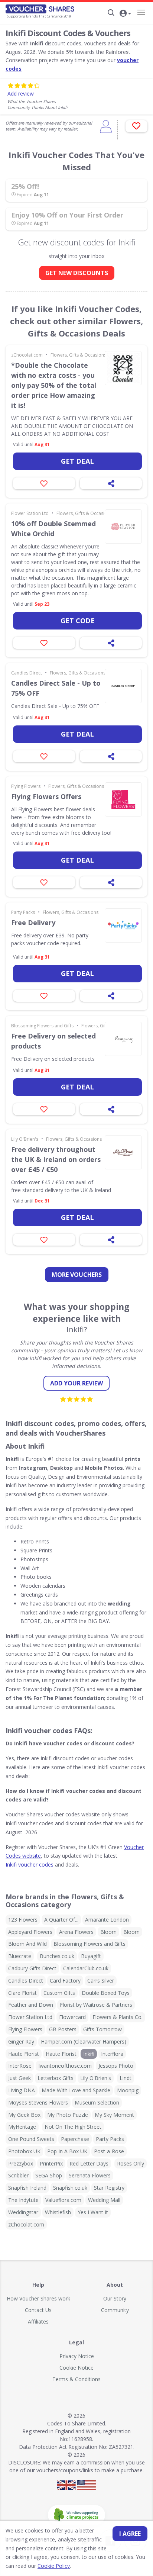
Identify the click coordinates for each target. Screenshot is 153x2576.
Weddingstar (23, 2212)
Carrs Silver (101, 1981)
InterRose (20, 2066)
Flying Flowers (26, 786)
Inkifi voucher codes (30, 1865)
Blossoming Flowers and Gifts (42, 1026)
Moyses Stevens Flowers (38, 2102)
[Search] (111, 13)
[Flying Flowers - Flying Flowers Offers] (123, 799)
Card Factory (65, 1981)
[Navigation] (141, 12)
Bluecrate (20, 1956)
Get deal (77, 461)
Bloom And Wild (27, 1944)
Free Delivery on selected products (53, 1041)
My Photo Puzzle (68, 2115)
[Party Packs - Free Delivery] (123, 925)
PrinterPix (51, 2163)
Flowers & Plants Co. (118, 2017)
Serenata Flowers (90, 2175)
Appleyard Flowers (30, 1932)
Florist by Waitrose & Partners (96, 2005)
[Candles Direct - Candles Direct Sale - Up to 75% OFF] (123, 686)
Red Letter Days (89, 2163)
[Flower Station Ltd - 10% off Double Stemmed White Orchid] (123, 527)
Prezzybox (21, 2163)
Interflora (112, 2054)
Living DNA (22, 2090)
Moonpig (128, 2090)
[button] (125, 14)
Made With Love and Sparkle (76, 2090)
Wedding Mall (104, 2200)
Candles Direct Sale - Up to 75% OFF (56, 688)
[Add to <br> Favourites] (136, 126)
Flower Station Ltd (30, 513)
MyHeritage (22, 2127)
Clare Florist (22, 1993)
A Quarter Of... (61, 1920)
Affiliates (38, 2321)
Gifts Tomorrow (102, 2029)
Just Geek (19, 2078)
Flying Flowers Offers (46, 796)
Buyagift (91, 1956)
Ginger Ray (21, 2042)
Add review (21, 94)
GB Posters (63, 2029)
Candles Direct (27, 673)
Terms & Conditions (76, 2379)
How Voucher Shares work (38, 2298)
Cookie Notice (76, 2368)
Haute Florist (24, 2054)
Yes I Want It (93, 2212)
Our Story (115, 2298)
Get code (78, 621)
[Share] (111, 483)
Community (115, 2310)
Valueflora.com (63, 2200)
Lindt (126, 2078)
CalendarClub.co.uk (86, 1968)
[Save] (44, 483)
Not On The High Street (73, 2127)
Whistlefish (58, 2212)
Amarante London (107, 1920)
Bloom (108, 1932)
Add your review (76, 1383)
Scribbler (18, 2175)
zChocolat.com (27, 355)
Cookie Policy (54, 2566)
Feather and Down (31, 2005)
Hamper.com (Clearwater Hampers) (84, 2042)
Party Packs (23, 912)
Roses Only (131, 2163)
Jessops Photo (116, 2066)
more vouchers (77, 1275)
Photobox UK (24, 2151)
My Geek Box (24, 2115)
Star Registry (109, 2188)
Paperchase (75, 2139)
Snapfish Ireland (27, 2188)
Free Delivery (33, 922)
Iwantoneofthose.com (65, 2066)
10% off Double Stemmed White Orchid (53, 529)
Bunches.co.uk (57, 1956)
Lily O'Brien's (25, 1139)
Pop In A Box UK (67, 2151)
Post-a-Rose (109, 2151)
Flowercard (72, 2017)
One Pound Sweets (31, 2139)
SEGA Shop (49, 2175)
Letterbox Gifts (56, 2078)
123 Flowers (23, 1920)
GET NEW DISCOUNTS (77, 273)
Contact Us (38, 2310)
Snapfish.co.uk (70, 2188)
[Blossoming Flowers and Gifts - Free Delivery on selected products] (123, 1039)
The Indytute (23, 2200)
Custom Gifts (59, 1993)
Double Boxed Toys (106, 1993)
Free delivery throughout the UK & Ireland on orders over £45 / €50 (56, 1159)
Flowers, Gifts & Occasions (78, 355)
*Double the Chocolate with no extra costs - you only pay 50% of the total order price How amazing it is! (54, 385)
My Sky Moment (114, 2115)
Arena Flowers (76, 1932)
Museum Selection (97, 2102)
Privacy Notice (77, 2356)
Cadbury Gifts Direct (32, 1968)
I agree (130, 2534)
